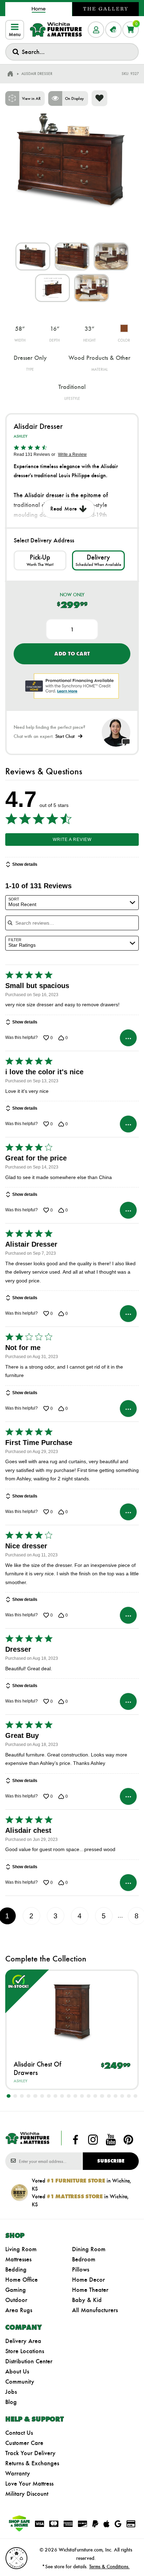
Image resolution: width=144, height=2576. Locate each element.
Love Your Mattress (29, 2483)
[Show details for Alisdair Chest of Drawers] (72, 2010)
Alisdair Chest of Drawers (37, 2068)
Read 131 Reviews (32, 454)
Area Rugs (19, 2310)
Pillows (81, 2269)
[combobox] (72, 52)
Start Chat (65, 736)
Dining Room (89, 2249)
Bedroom (84, 2259)
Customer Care (24, 2443)
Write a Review (72, 454)
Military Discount (27, 2494)
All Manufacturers (95, 2310)
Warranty (18, 2473)
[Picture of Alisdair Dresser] (33, 256)
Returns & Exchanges (32, 2463)
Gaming (16, 2290)
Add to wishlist (99, 98)
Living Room (21, 2249)
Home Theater (90, 2290)
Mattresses (18, 2259)
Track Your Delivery (30, 2453)
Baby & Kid (87, 2300)
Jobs (11, 2392)
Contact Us (19, 2433)
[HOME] (10, 74)
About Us (17, 2371)
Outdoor (16, 2300)
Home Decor (88, 2280)
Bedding (16, 2269)
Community (20, 2382)
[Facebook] (75, 2139)
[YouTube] (111, 2139)
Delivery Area (23, 2341)
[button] (9, 2096)
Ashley (20, 436)
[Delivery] (98, 560)
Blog (11, 2402)
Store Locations (25, 2351)
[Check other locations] (40, 560)
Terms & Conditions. (109, 2567)
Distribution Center (29, 2361)
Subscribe (111, 2161)
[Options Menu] (128, 1038)
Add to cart (72, 654)
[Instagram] (93, 2139)
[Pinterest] (128, 2139)
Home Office (21, 2280)
